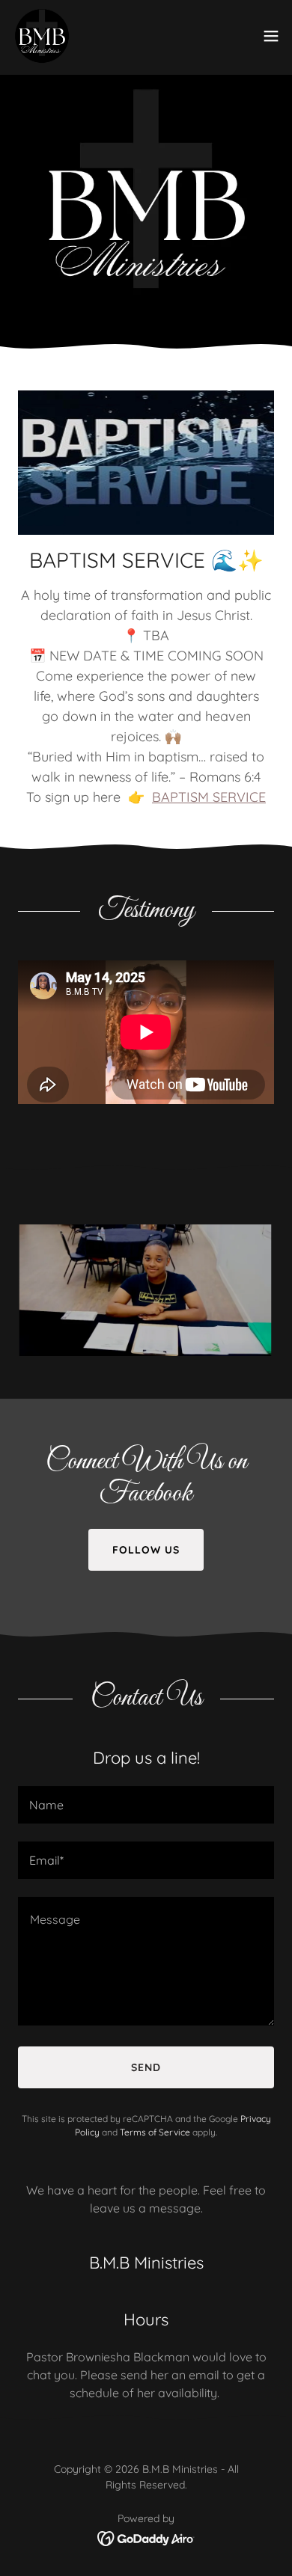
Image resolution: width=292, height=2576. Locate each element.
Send (146, 2067)
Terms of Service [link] (155, 2132)
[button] (271, 36)
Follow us (146, 1550)
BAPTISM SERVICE (209, 797)
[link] (42, 36)
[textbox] (146, 1805)
